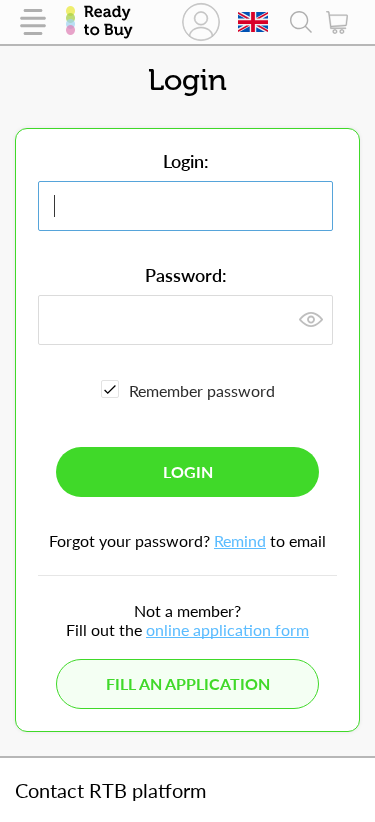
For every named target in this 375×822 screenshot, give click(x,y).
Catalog (33, 22)
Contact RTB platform (110, 790)
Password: (186, 275)
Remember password (202, 390)
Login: (186, 161)
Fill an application (188, 683)
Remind (240, 540)
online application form (227, 629)
